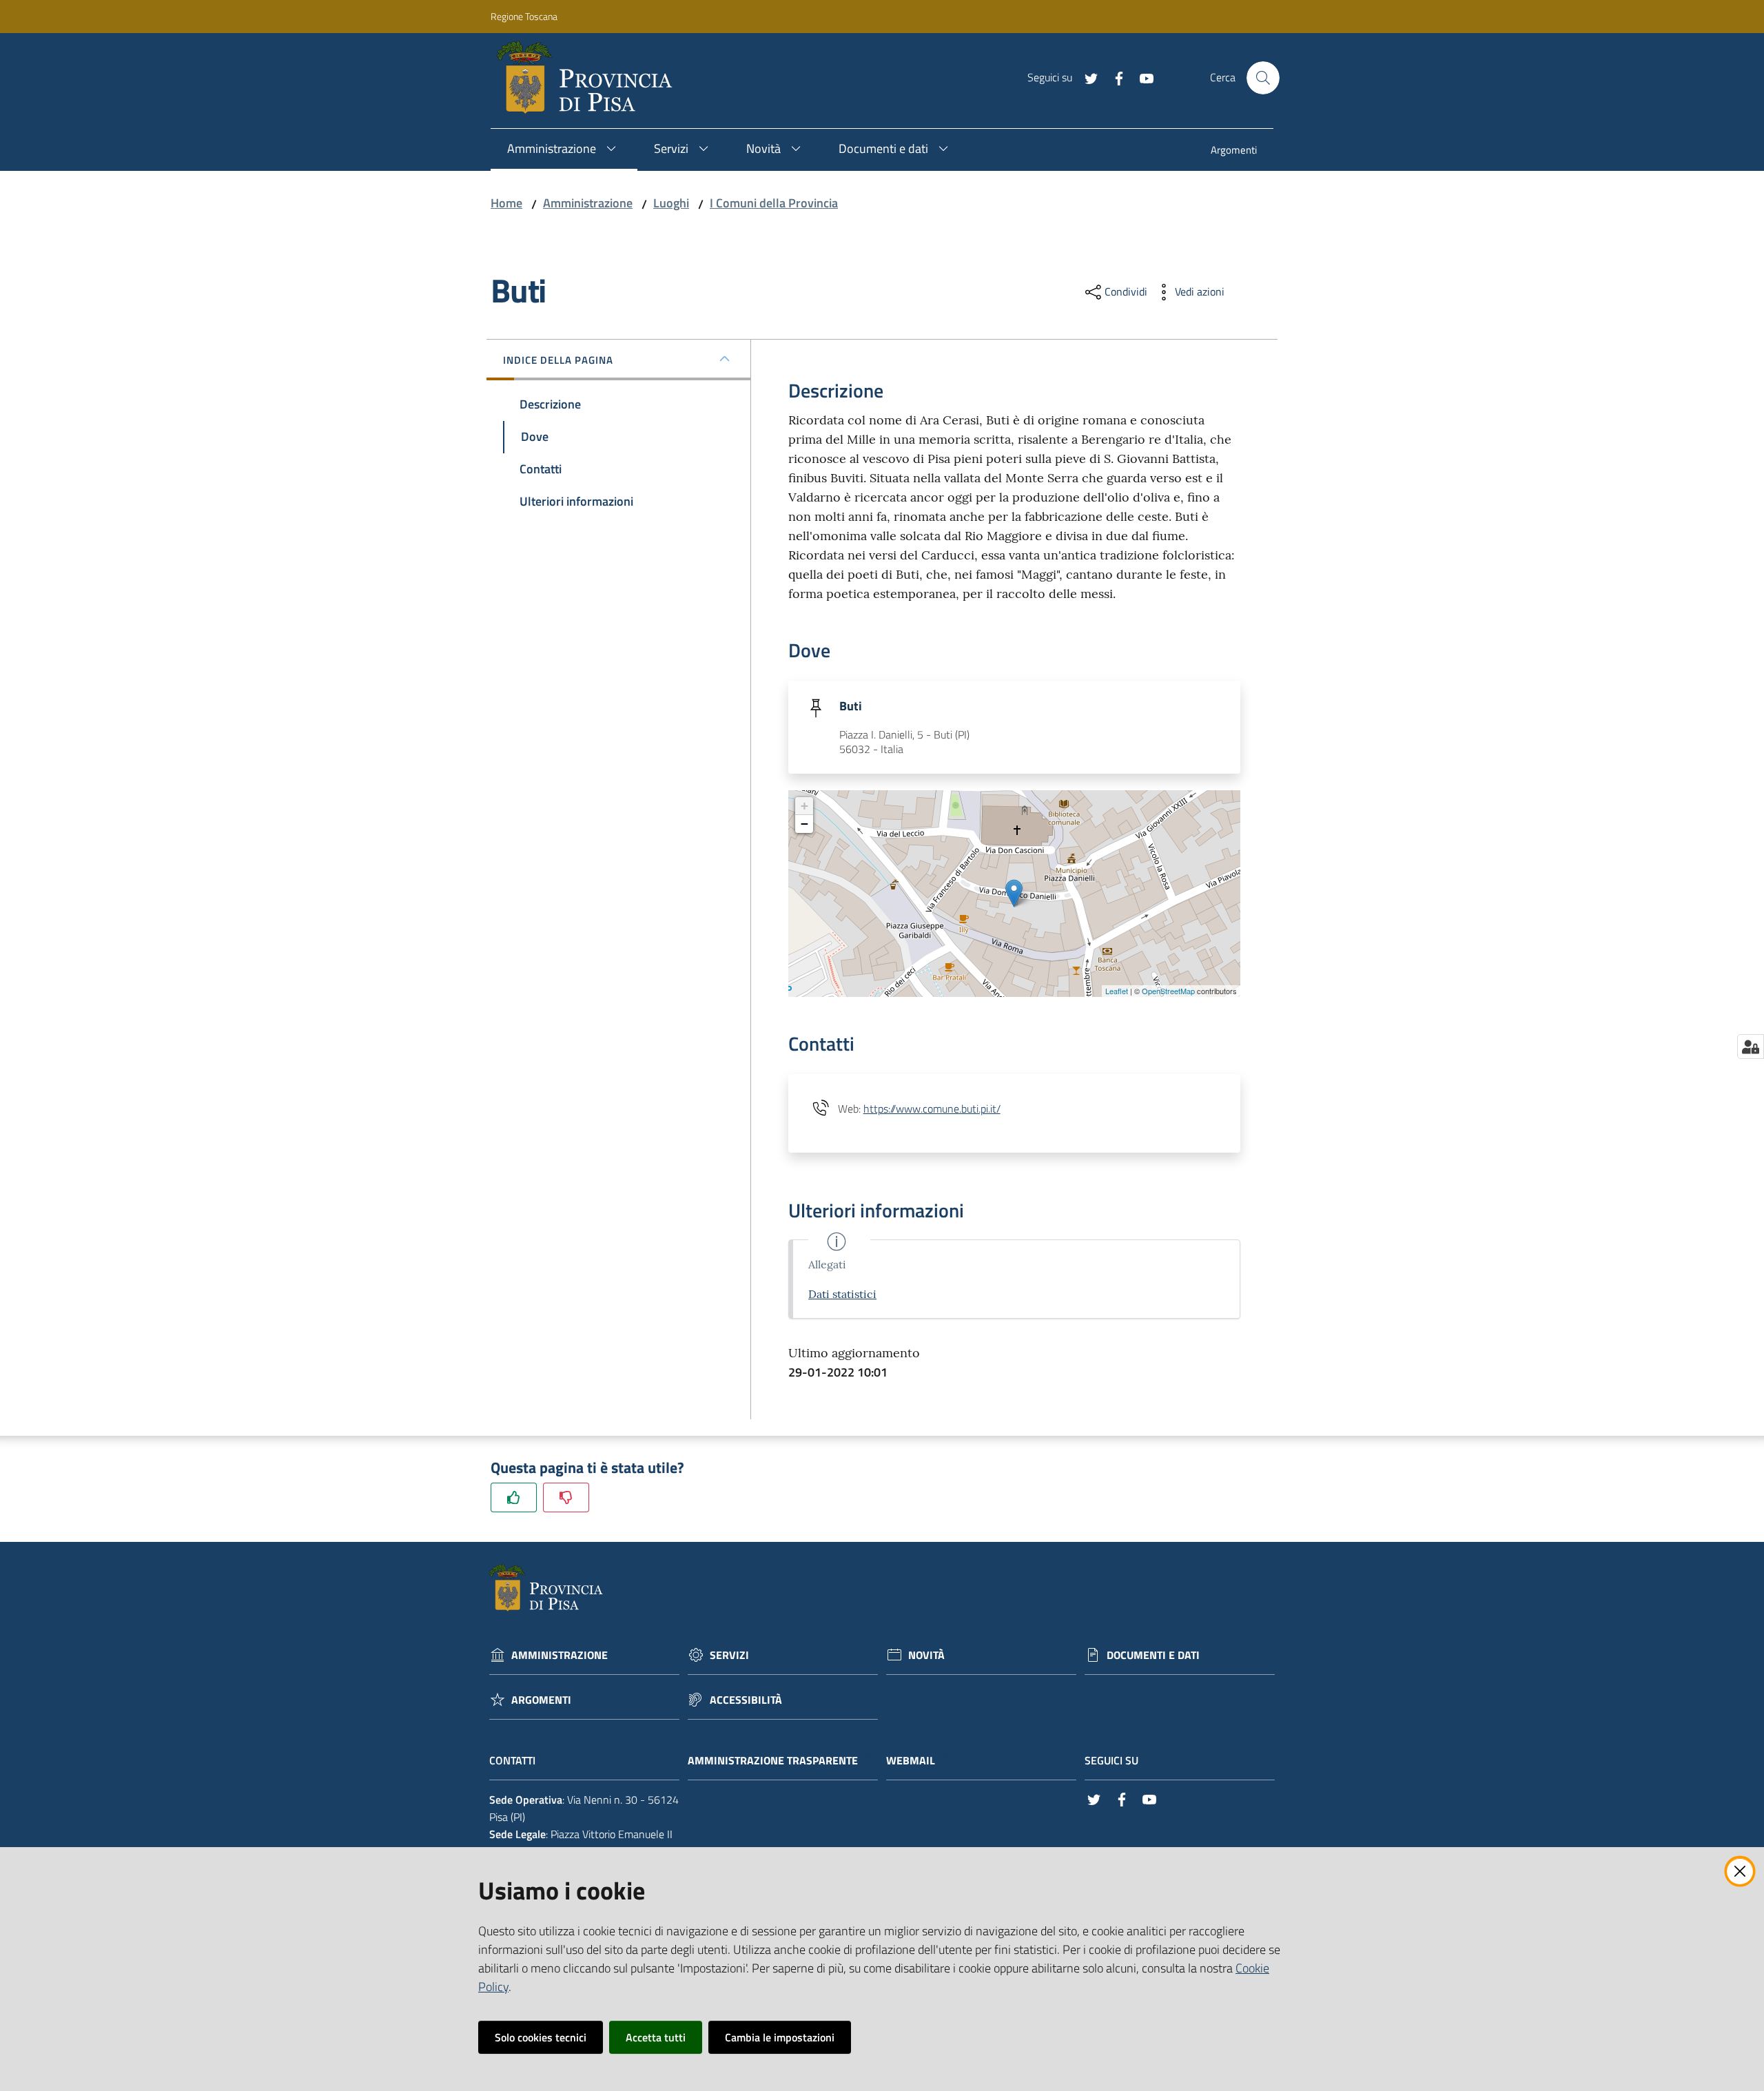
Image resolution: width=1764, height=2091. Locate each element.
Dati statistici (842, 1294)
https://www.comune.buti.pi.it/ (932, 1109)
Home (506, 203)
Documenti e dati (1153, 1655)
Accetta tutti (656, 2037)
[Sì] (514, 1497)
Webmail (911, 1761)
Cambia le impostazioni (780, 2037)
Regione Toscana (524, 16)
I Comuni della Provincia (774, 203)
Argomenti (541, 1700)
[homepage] (590, 78)
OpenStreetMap (1168, 991)
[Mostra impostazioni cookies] (1751, 1047)
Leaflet (1117, 991)
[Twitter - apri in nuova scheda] (1086, 77)
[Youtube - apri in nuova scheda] (1141, 77)
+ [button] (804, 806)
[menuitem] (1234, 151)
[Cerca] (1263, 78)
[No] (566, 1497)
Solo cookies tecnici (541, 2037)
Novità (926, 1655)
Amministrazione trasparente (773, 1761)
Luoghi (671, 203)
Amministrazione (588, 203)
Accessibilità (746, 1700)
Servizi (729, 1655)
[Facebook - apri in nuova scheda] (1114, 77)
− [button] (804, 824)
